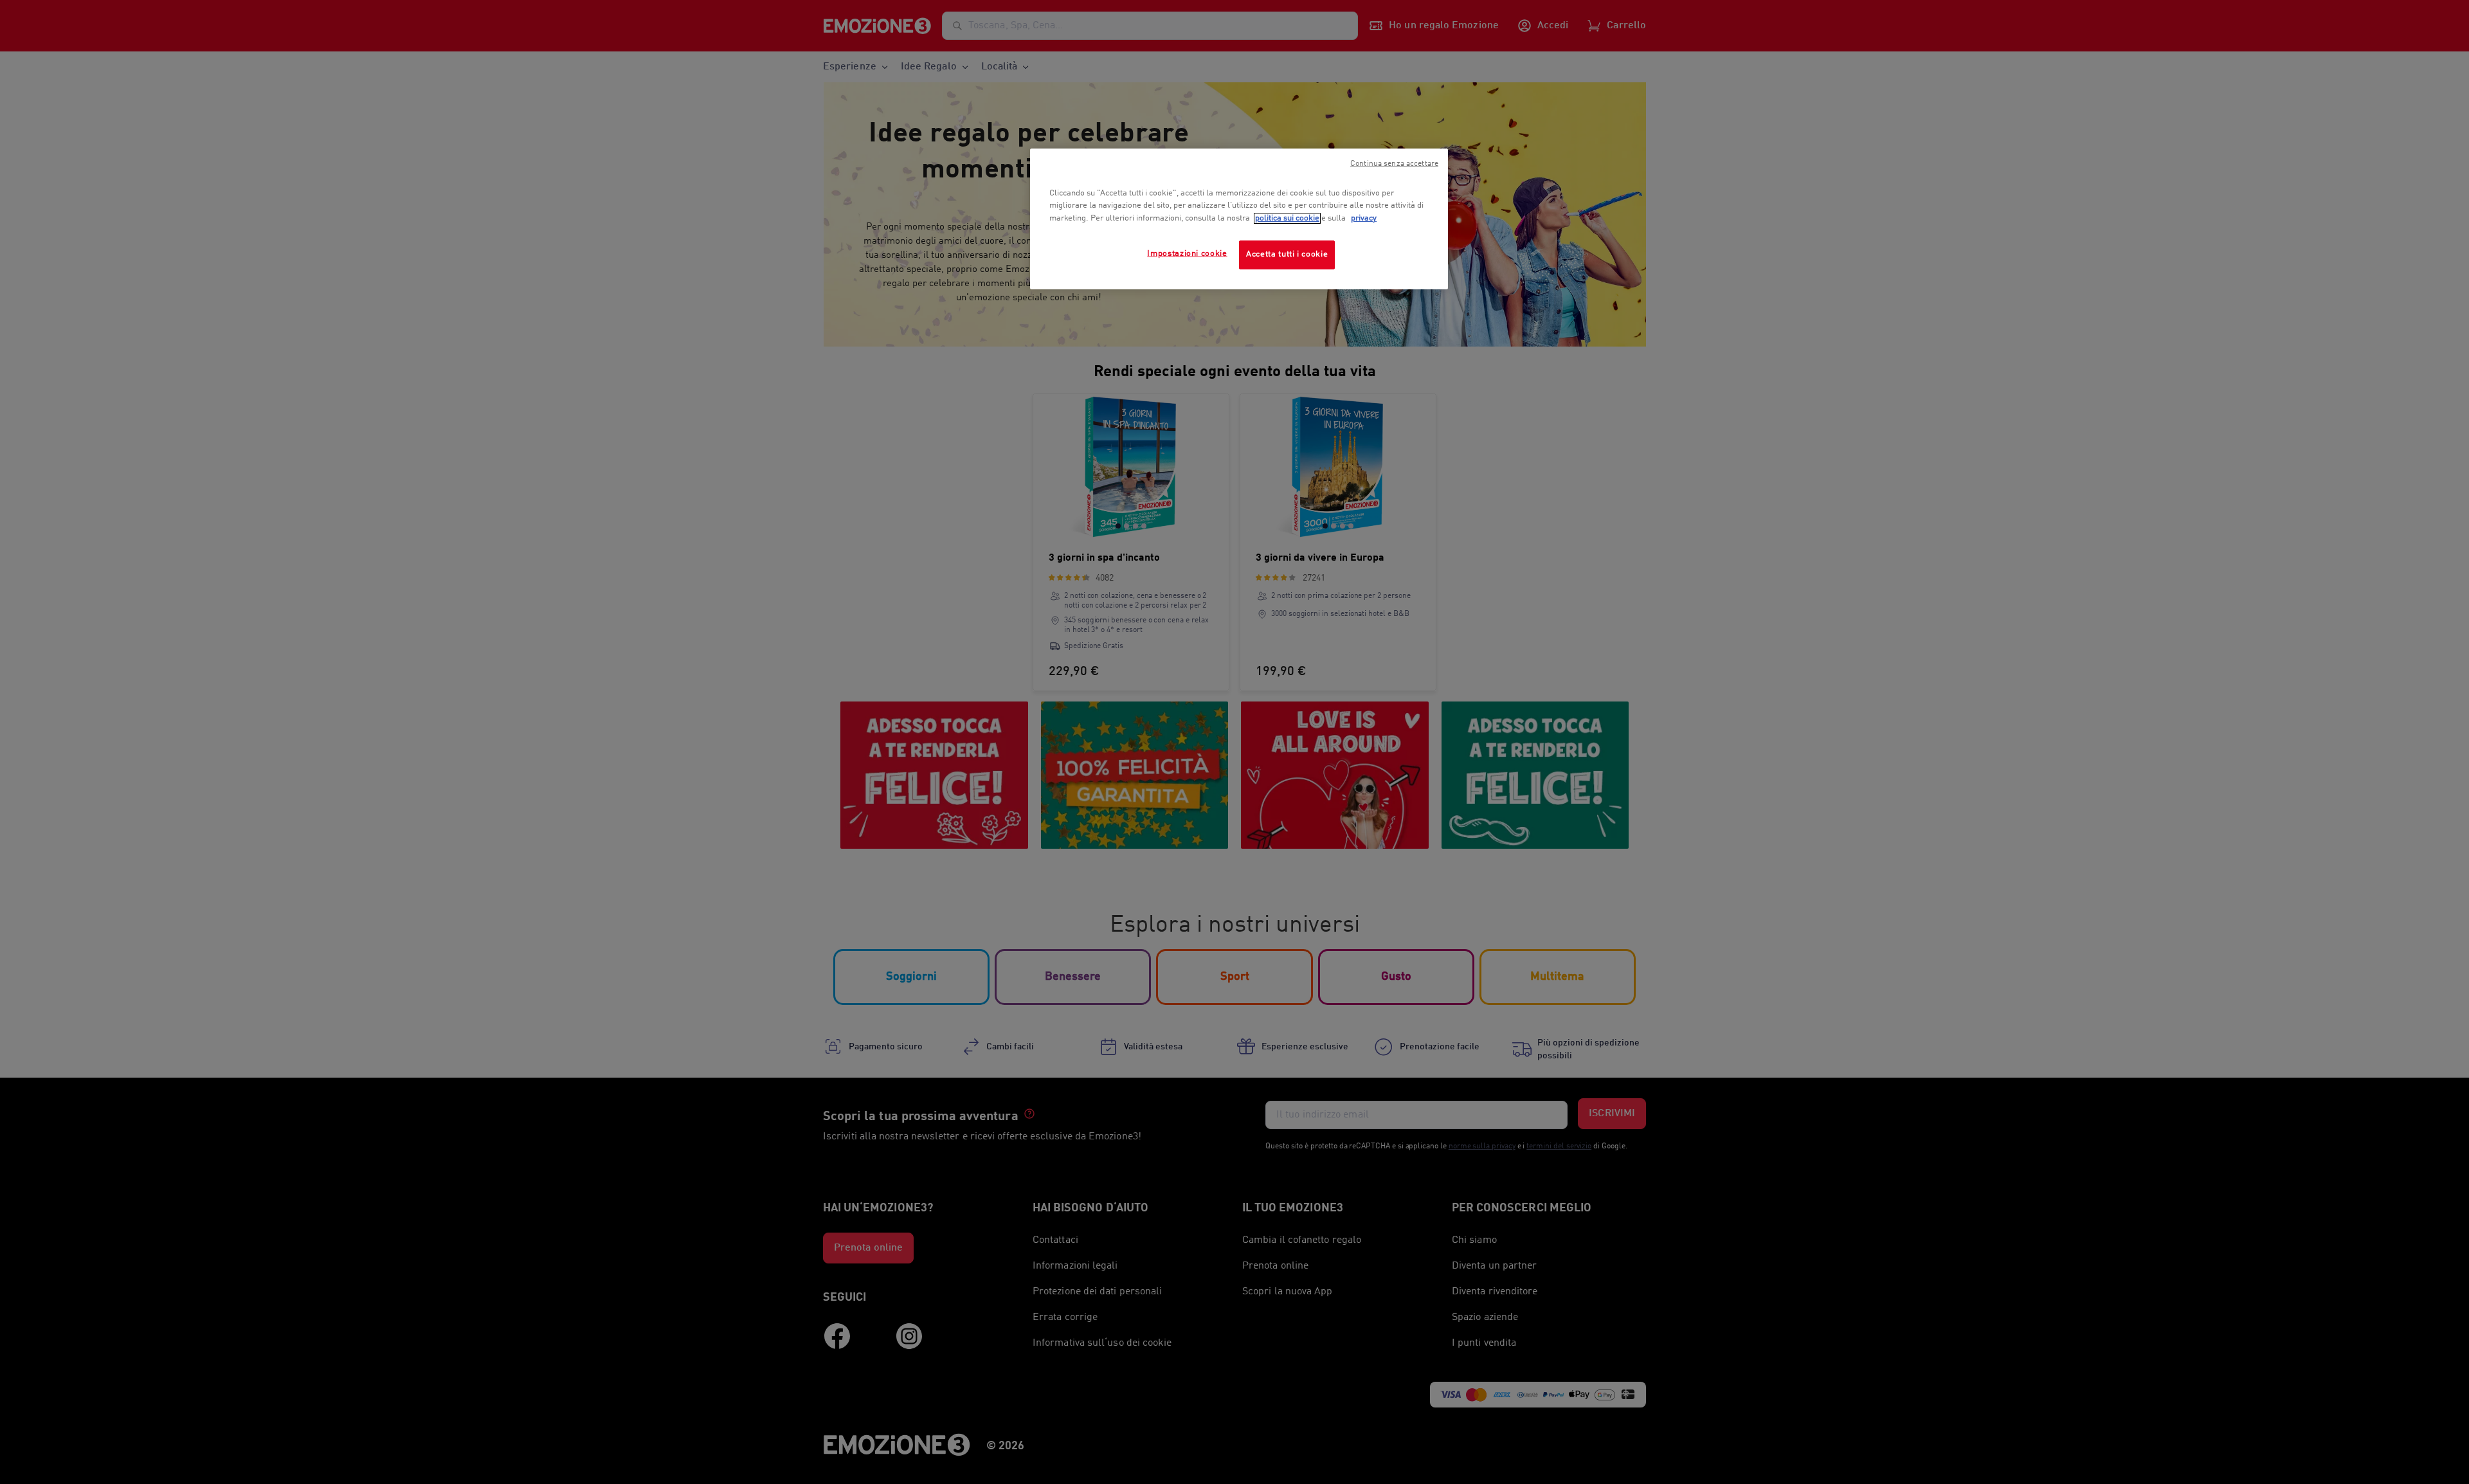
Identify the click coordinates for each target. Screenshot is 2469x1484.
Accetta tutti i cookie (1287, 254)
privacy (1364, 218)
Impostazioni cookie (1187, 254)
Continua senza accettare (1394, 164)
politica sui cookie (1287, 218)
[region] (1239, 219)
